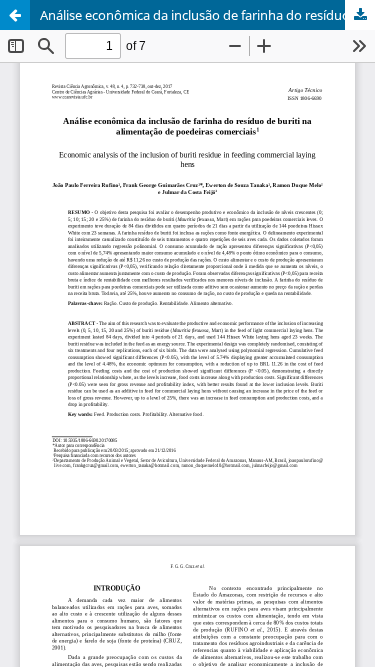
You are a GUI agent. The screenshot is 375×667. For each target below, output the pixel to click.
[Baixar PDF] (360, 15)
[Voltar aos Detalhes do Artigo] (15, 15)
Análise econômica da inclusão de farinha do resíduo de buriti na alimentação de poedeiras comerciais (207, 15)
